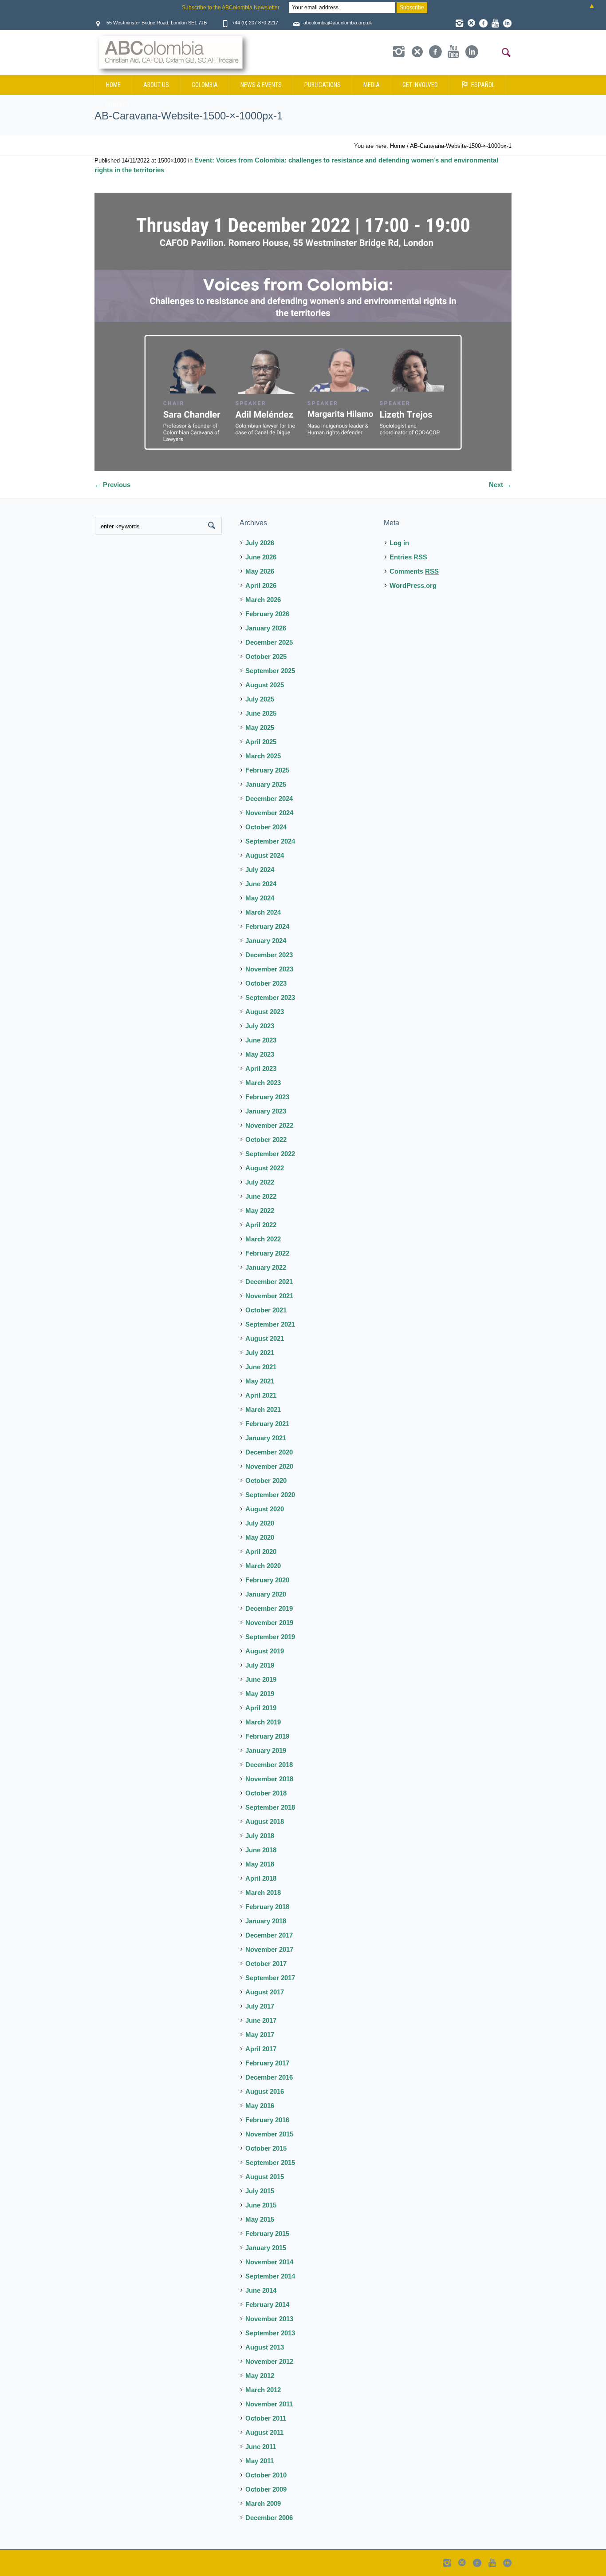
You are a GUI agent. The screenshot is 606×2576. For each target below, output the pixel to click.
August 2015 (265, 2177)
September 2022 (270, 1154)
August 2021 (265, 1338)
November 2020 (269, 1466)
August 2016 (265, 2091)
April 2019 (261, 1708)
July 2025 (260, 699)
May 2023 (260, 1054)
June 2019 (261, 1679)
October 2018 (266, 1793)
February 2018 (267, 1907)
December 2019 (269, 1608)
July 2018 (260, 1836)
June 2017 (261, 2020)
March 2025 (263, 756)
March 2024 (263, 912)
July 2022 (260, 1182)
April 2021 (261, 1395)
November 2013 (269, 2319)
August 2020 (265, 1509)
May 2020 (260, 1537)
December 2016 (269, 2077)
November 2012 (269, 2361)
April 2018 (261, 1878)
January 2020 (266, 1594)
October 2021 (266, 1310)
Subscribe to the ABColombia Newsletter (231, 8)
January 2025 (266, 784)
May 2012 (260, 2376)
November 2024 (269, 813)
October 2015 (266, 2148)
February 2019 (267, 1736)
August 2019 (265, 1651)
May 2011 (260, 2461)
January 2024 (266, 941)
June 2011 (261, 2447)
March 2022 (263, 1239)
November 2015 (269, 2134)
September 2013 (270, 2333)
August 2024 (265, 855)
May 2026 (260, 571)
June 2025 (261, 713)
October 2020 (266, 1480)
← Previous (112, 485)
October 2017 (266, 1964)
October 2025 (266, 656)
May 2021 (260, 1381)
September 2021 (270, 1324)
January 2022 (266, 1267)
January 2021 (266, 1438)
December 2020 (269, 1452)
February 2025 (267, 770)
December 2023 (269, 955)
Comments (414, 571)
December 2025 (269, 642)
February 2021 (267, 1424)
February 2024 (267, 926)
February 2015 (267, 2233)
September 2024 (270, 841)
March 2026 (263, 600)
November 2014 (269, 2262)
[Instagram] (459, 23)
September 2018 (270, 1807)
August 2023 (265, 1012)
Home (397, 146)
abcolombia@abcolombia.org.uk (338, 23)
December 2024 (269, 799)
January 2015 (266, 2248)
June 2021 (261, 1367)
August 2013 (265, 2347)
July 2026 (260, 543)
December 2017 (269, 1935)
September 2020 (270, 1495)
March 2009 (263, 2503)
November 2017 (269, 1949)
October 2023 (266, 983)
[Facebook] (483, 23)
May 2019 (260, 1694)
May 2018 (260, 1864)
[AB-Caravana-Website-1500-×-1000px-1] (303, 332)
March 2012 (263, 2390)
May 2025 (260, 727)
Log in (399, 543)
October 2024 (266, 827)
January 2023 (266, 1111)
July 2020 (260, 1523)
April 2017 (261, 2049)
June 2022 (261, 1196)
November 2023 (269, 969)
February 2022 (267, 1253)
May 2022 (260, 1211)
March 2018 (263, 1892)
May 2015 (260, 2219)
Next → (500, 485)
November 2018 (269, 1779)
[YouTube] (495, 23)
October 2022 (266, 1139)
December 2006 (269, 2518)
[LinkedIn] (507, 23)
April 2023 (261, 1068)
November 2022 (269, 1125)
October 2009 (266, 2489)
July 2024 (260, 870)
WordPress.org (413, 585)
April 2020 (261, 1552)
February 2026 (267, 614)
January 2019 (266, 1750)
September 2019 (270, 1637)
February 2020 (267, 1580)
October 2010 (266, 2475)
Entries (408, 557)
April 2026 (261, 585)
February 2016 (267, 2120)
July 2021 (260, 1353)
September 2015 (270, 2162)
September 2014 (270, 2276)
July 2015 (260, 2191)
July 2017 (260, 2006)
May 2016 (260, 2106)
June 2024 (261, 884)
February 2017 (267, 2063)
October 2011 (266, 2418)
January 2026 (266, 628)
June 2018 (261, 1850)
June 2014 (261, 2290)
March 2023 (263, 1083)
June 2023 (261, 1040)
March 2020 (263, 1566)
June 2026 (261, 557)
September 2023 (270, 997)
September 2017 (270, 1978)
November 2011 (269, 2404)
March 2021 (263, 1409)
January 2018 (266, 1921)
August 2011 (264, 2432)
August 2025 (265, 685)
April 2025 (261, 742)
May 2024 (260, 898)
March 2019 (263, 1722)
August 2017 (265, 1992)
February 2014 (267, 2305)
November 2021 (269, 1296)
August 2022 (265, 1168)
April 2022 (261, 1225)
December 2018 (269, 1765)
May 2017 (260, 2035)
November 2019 (269, 1623)
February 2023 (267, 1097)
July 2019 (260, 1665)
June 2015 (261, 2205)
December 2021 (269, 1282)
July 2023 (260, 1026)
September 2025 (270, 671)
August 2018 (265, 1821)
